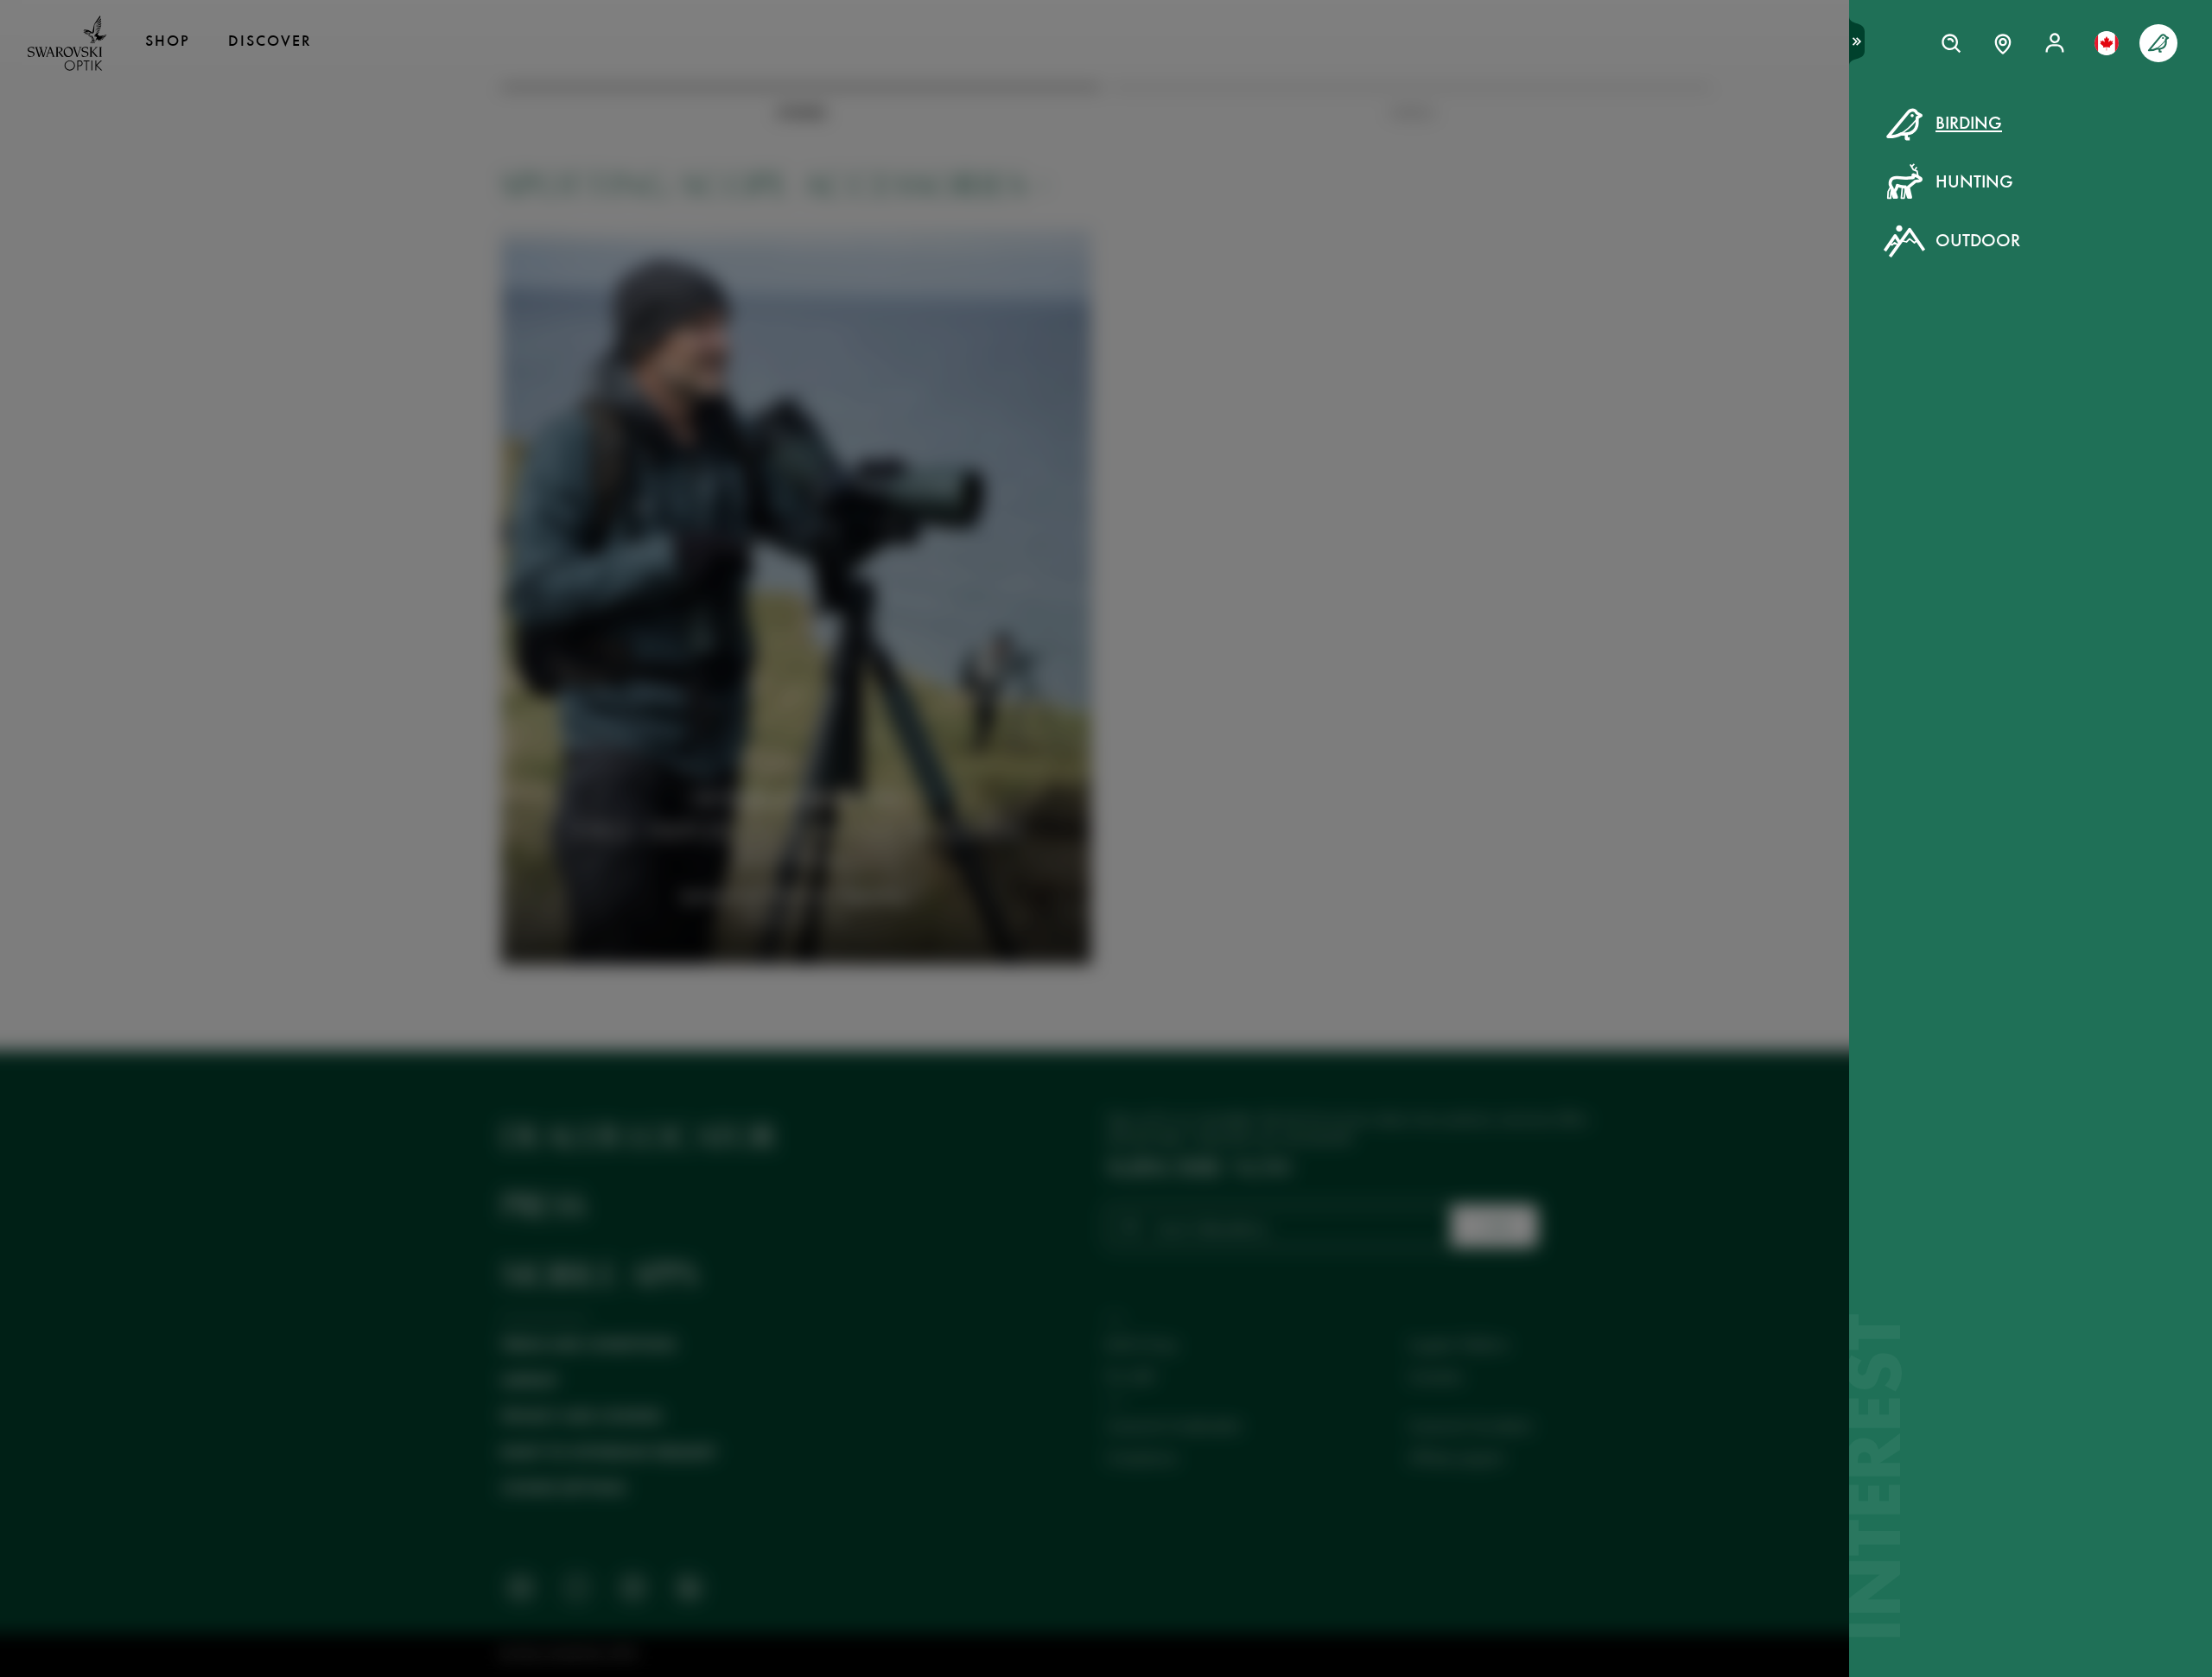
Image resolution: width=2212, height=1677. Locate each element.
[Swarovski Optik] (67, 43)
